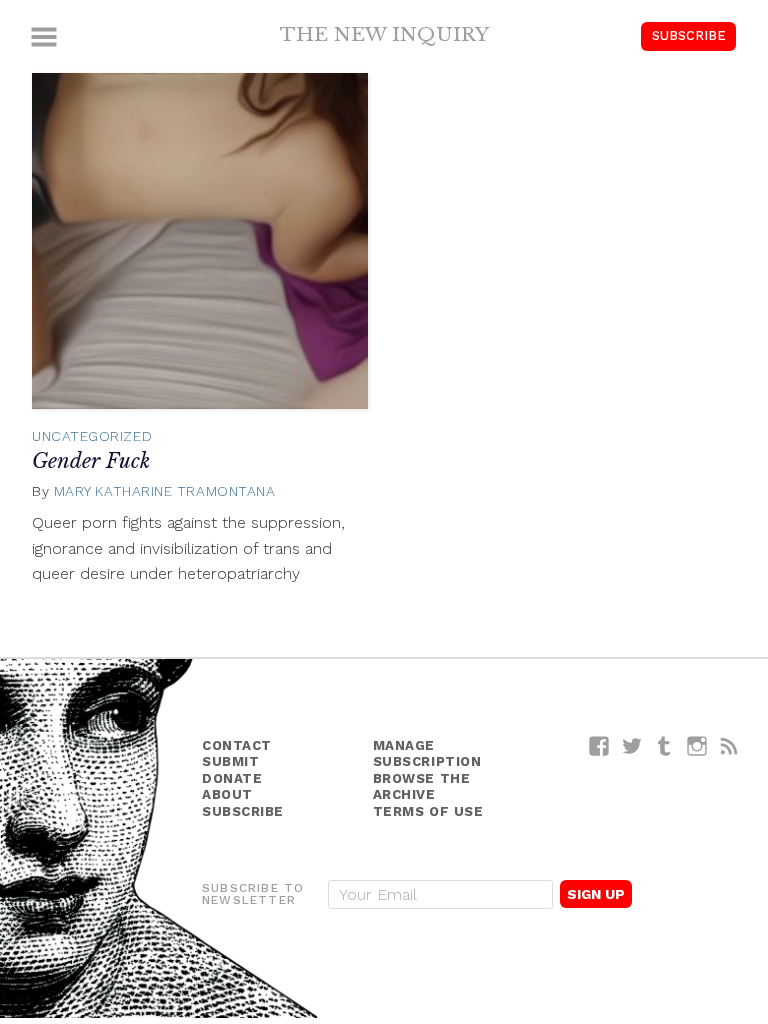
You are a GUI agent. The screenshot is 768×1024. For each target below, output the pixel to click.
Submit (230, 761)
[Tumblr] (664, 745)
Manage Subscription (427, 754)
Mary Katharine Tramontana (165, 491)
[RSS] (729, 745)
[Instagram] (697, 745)
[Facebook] (599, 745)
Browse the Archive (422, 787)
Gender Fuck (91, 461)
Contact (237, 745)
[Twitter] (632, 745)
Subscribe (689, 35)
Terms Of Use (428, 811)
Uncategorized (92, 436)
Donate (232, 778)
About (227, 794)
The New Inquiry (384, 34)
